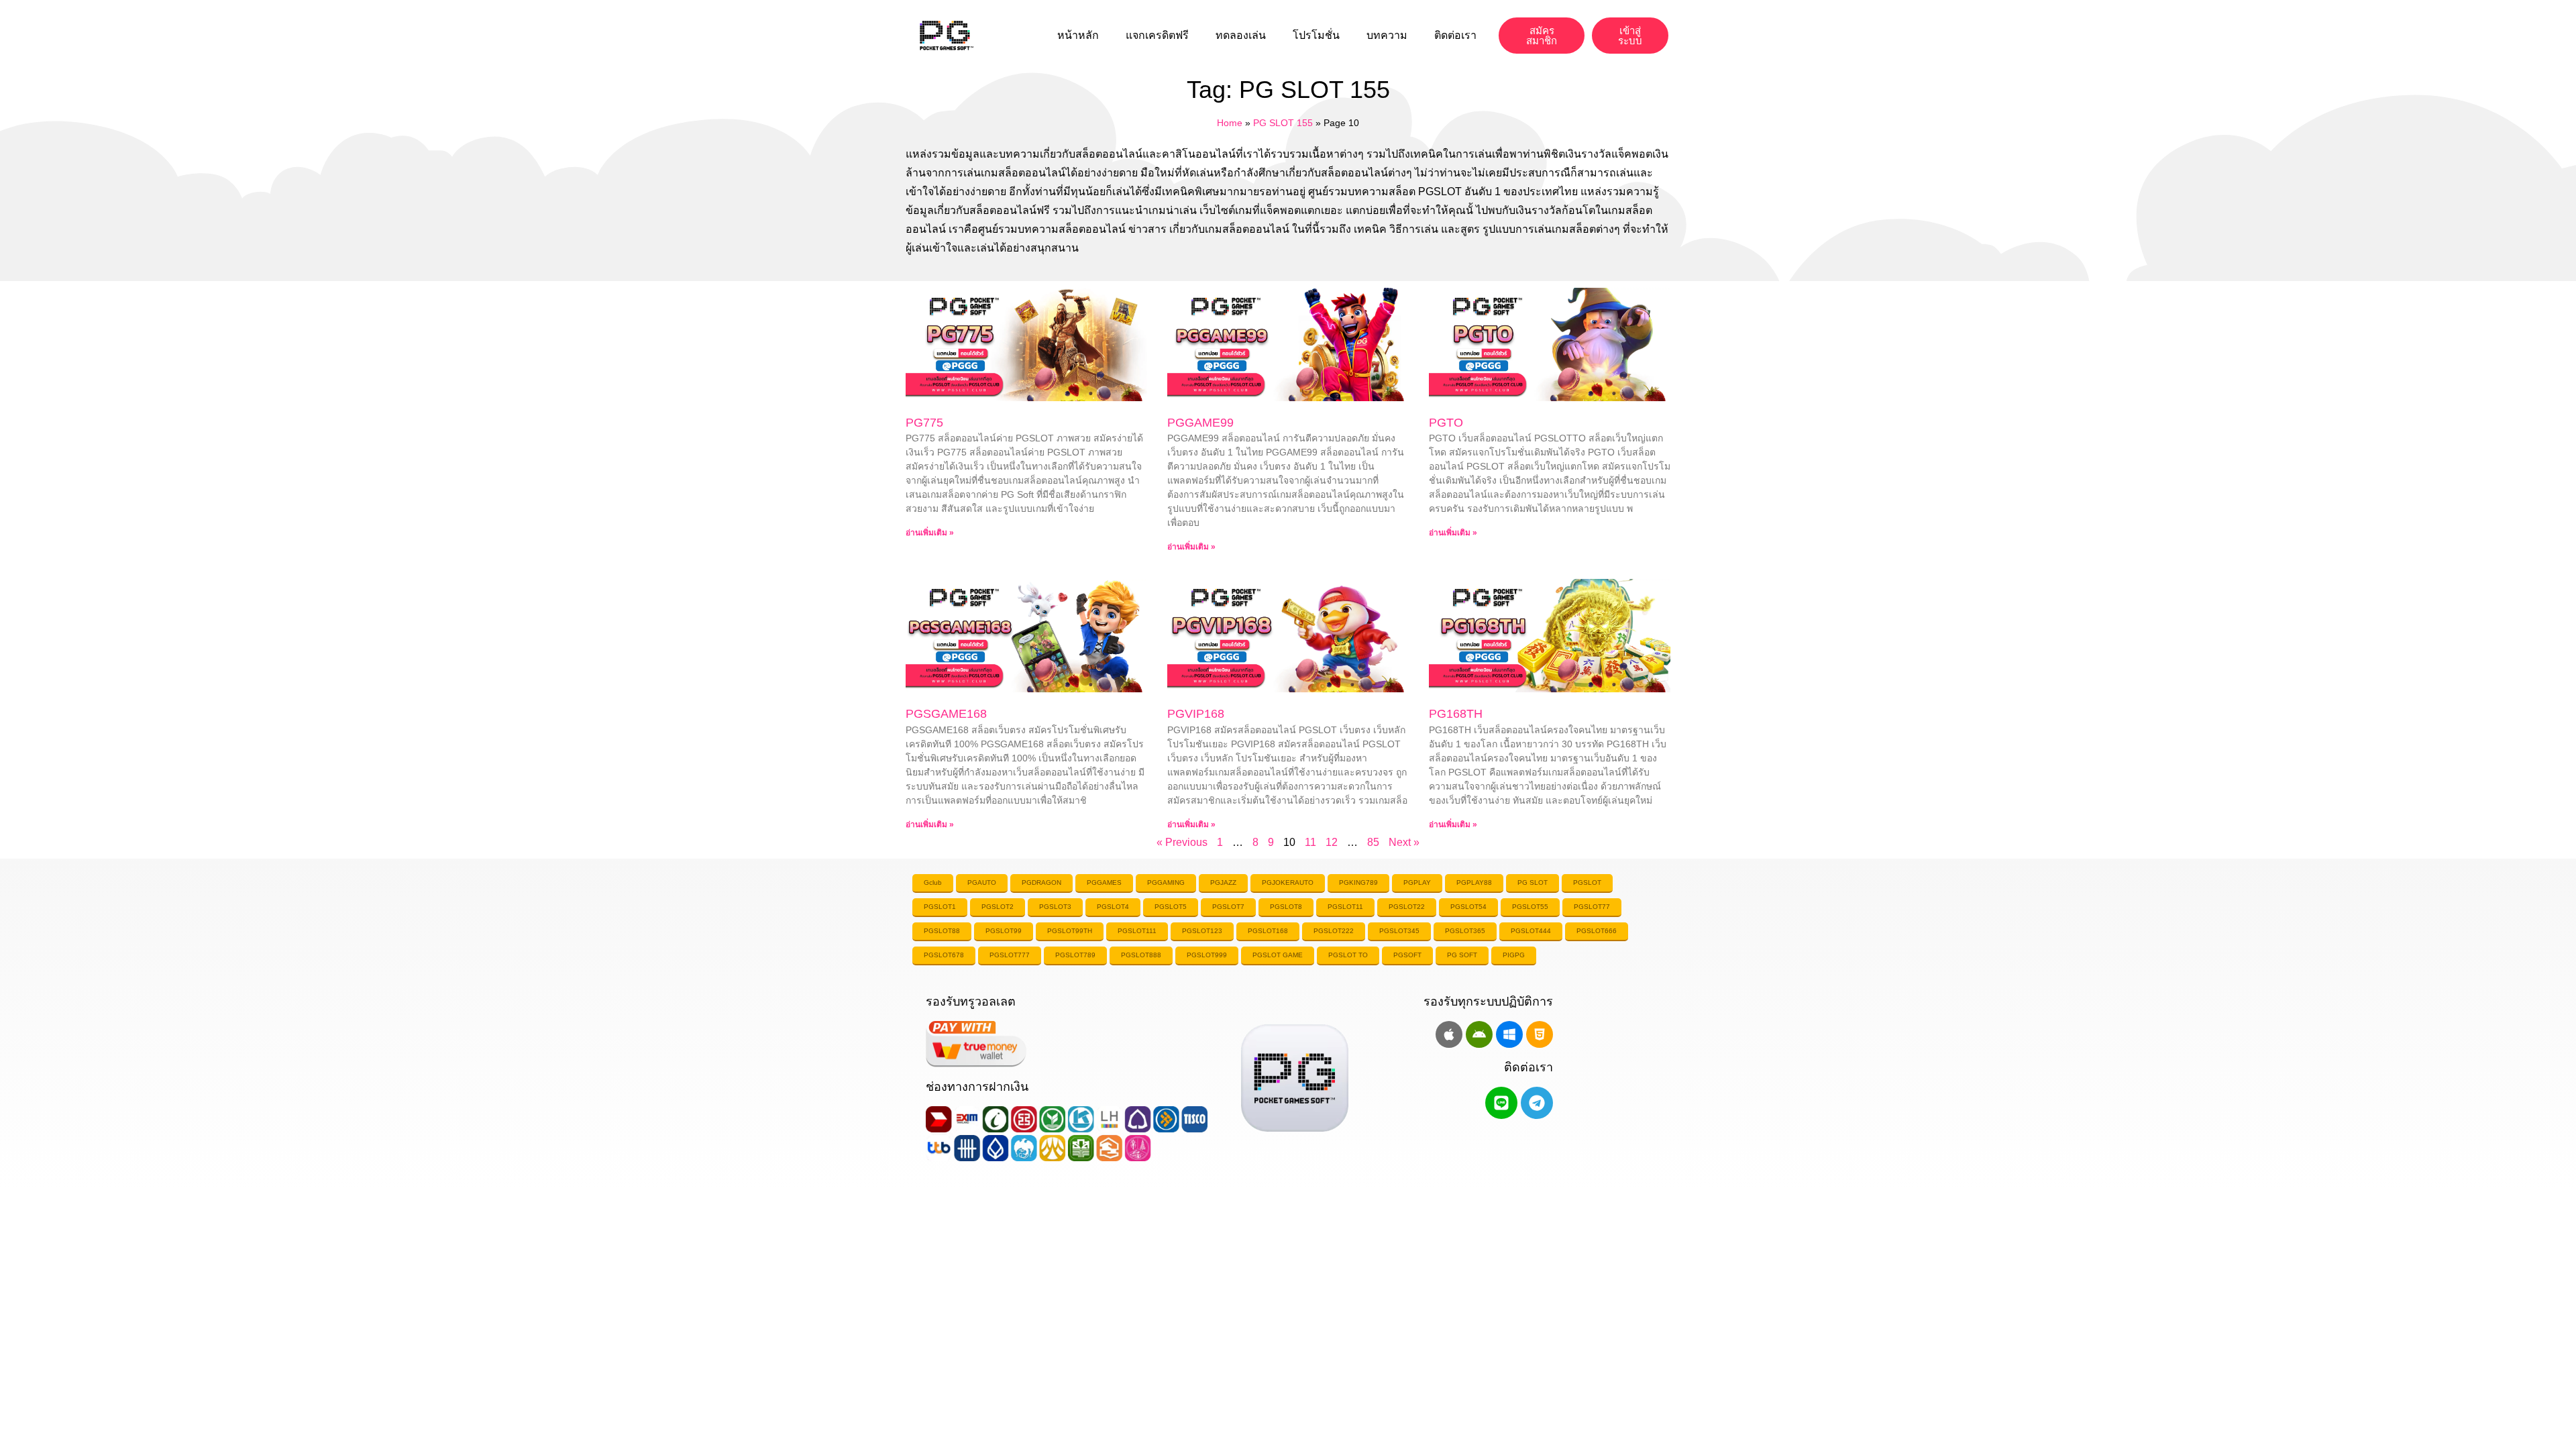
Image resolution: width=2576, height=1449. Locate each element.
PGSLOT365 (1465, 931)
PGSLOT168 (1268, 931)
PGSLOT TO (1348, 955)
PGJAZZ (1223, 882)
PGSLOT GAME (1278, 955)
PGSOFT (1407, 955)
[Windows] (1509, 1034)
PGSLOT (1587, 882)
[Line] (1501, 1103)
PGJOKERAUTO (1288, 882)
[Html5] (1540, 1034)
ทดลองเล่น (1241, 35)
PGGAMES (1104, 882)
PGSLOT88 (942, 931)
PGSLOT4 (1113, 907)
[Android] (1479, 1034)
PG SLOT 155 (1283, 123)
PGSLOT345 (1399, 931)
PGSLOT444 (1531, 931)
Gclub (933, 882)
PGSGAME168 (946, 714)
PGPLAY (1417, 882)
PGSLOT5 (1171, 907)
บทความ (1387, 35)
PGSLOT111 (1137, 931)
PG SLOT (1533, 882)
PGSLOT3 (1055, 907)
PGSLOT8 (1286, 907)
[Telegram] (1537, 1103)
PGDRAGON (1041, 882)
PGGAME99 (1200, 423)
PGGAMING (1166, 882)
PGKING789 (1358, 882)
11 (1310, 842)
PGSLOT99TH (1070, 931)
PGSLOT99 (1004, 931)
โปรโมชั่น (1316, 35)
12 (1332, 842)
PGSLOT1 (940, 907)
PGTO (1446, 423)
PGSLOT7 (1228, 907)
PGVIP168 (1196, 714)
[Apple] (1449, 1034)
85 (1373, 842)
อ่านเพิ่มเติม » (930, 533)
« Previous (1182, 842)
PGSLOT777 (1010, 955)
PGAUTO (982, 882)
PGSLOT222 (1334, 931)
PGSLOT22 (1407, 907)
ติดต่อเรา (1455, 35)
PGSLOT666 (1597, 931)
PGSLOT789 (1075, 955)
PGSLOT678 (944, 955)
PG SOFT (1462, 955)
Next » (1404, 842)
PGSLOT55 (1530, 907)
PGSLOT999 (1207, 955)
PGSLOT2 (998, 907)
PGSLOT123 (1202, 931)
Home (1230, 123)
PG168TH (1456, 714)
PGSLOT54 (1468, 907)
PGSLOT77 (1592, 907)
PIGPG (1514, 955)
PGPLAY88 (1474, 882)
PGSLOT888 (1141, 955)
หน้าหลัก (1078, 35)
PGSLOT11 (1345, 907)
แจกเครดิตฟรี (1157, 35)
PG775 (924, 423)
